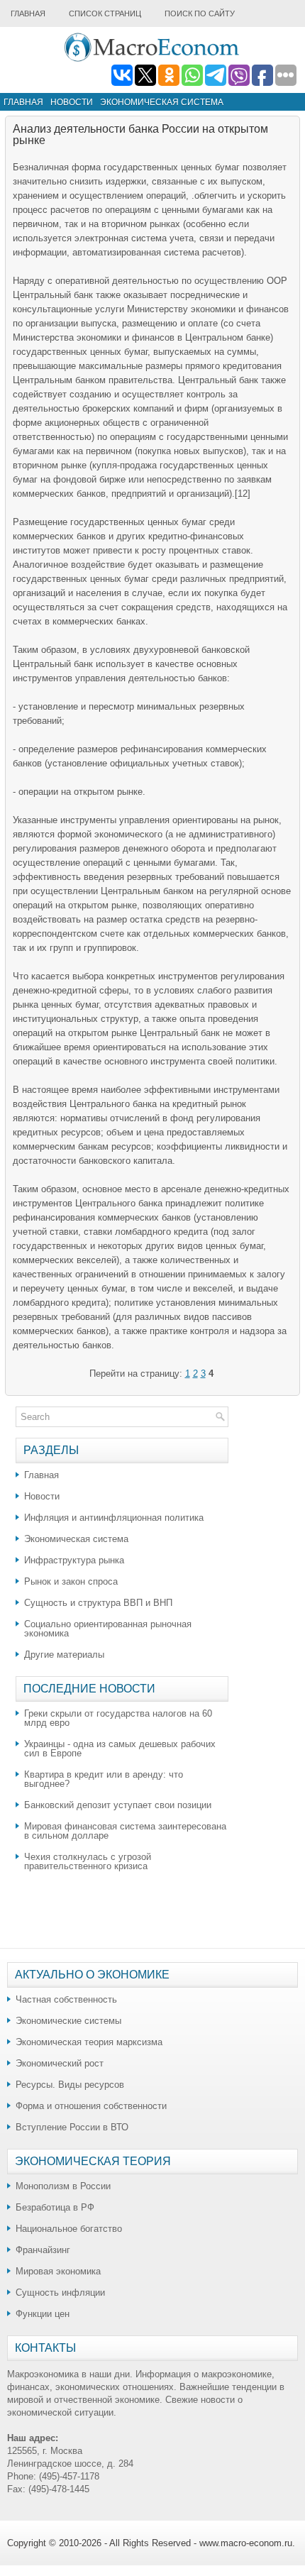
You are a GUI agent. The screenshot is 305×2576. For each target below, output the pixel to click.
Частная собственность (66, 1999)
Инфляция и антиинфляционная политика (114, 1518)
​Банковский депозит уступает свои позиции (118, 1805)
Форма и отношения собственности (91, 2106)
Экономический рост (60, 2063)
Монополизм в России (63, 2186)
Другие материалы (64, 1655)
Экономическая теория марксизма (89, 2042)
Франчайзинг (43, 2250)
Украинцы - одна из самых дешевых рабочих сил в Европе (120, 1749)
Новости (72, 102)
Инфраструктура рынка (74, 1560)
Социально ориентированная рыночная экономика (108, 1629)
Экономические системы (68, 2021)
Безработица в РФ (55, 2207)
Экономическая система (162, 102)
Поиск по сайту (200, 13)
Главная (28, 13)
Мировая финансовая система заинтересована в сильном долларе (125, 1831)
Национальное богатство (69, 2229)
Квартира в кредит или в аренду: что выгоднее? (104, 1779)
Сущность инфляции (60, 2292)
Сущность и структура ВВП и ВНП (98, 1603)
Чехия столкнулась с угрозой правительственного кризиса (88, 1861)
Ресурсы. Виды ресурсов (70, 2085)
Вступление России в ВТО (72, 2127)
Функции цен (43, 2314)
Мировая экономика (58, 2271)
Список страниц (105, 13)
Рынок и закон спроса (71, 1581)
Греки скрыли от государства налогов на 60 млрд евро (118, 1718)
